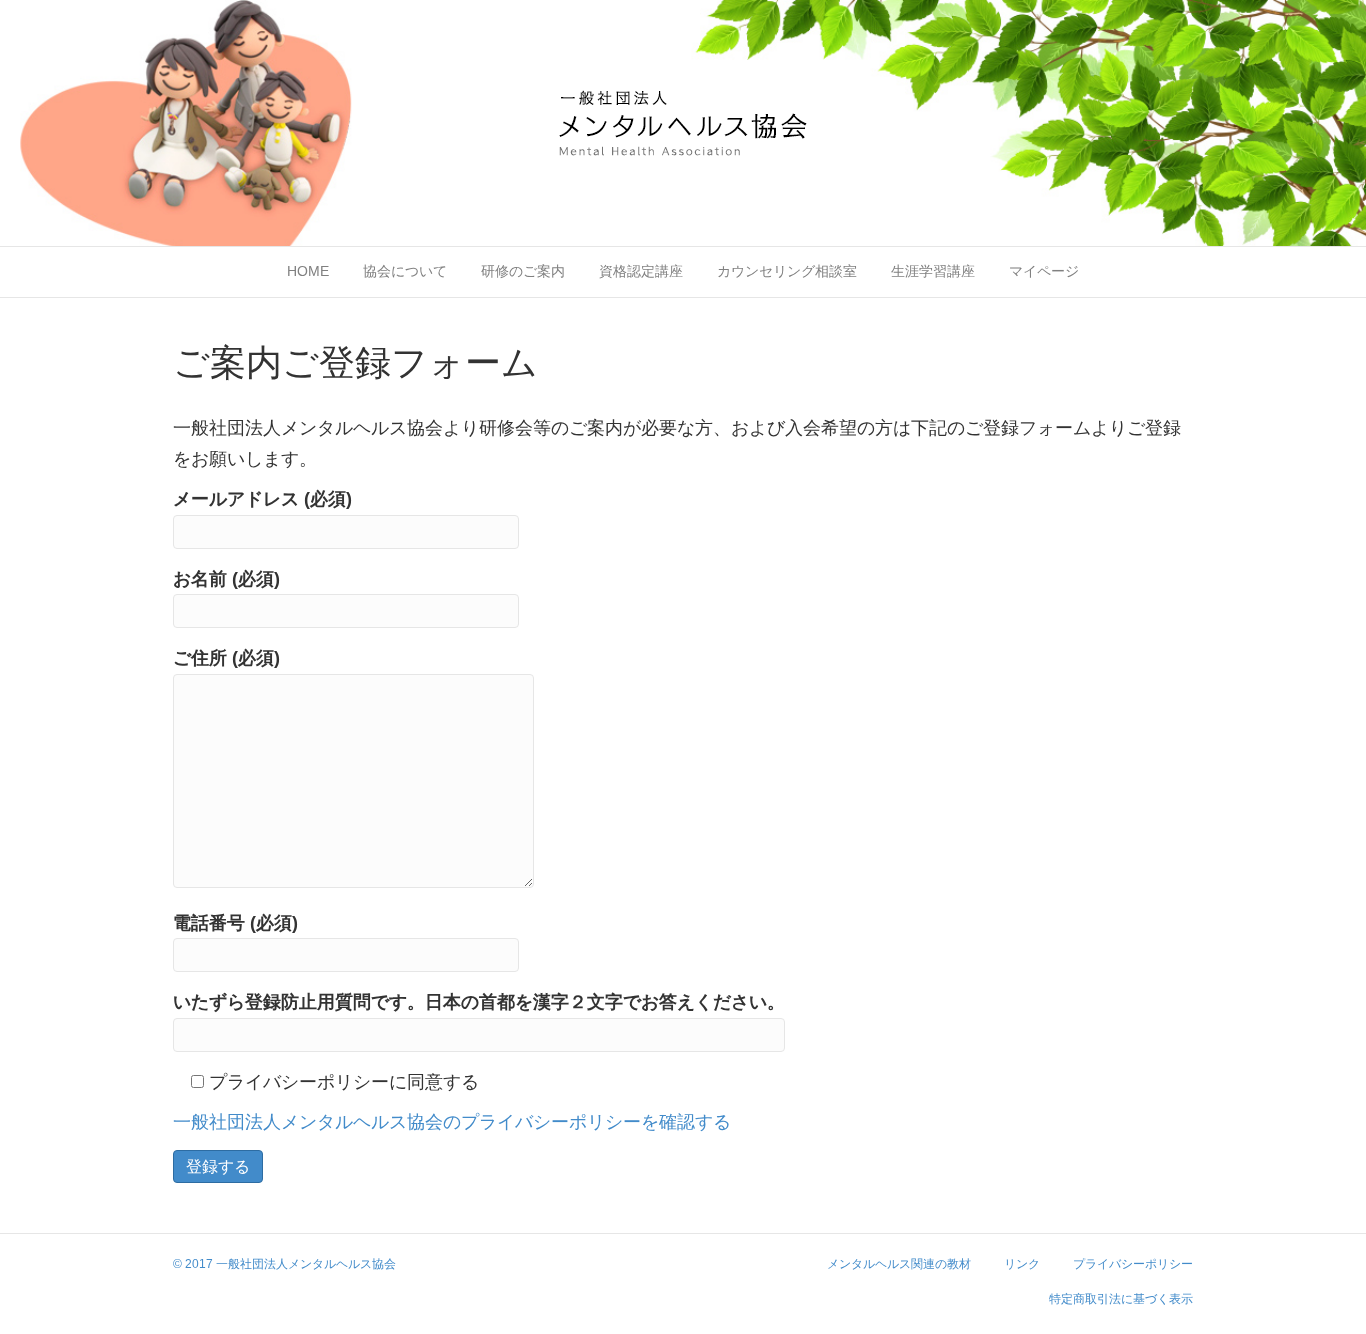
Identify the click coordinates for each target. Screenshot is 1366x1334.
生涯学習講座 (933, 271)
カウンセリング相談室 (787, 271)
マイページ (1044, 271)
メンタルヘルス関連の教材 (899, 1264)
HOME (308, 271)
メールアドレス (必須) (262, 499)
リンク (1022, 1264)
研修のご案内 (523, 271)
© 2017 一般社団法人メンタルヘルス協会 (284, 1264)
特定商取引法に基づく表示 (1121, 1299)
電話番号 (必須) (235, 923)
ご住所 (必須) (226, 658)
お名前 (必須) (226, 579)
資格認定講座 (641, 271)
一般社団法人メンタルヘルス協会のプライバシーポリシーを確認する (452, 1122)
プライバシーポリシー (1133, 1264)
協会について (405, 271)
